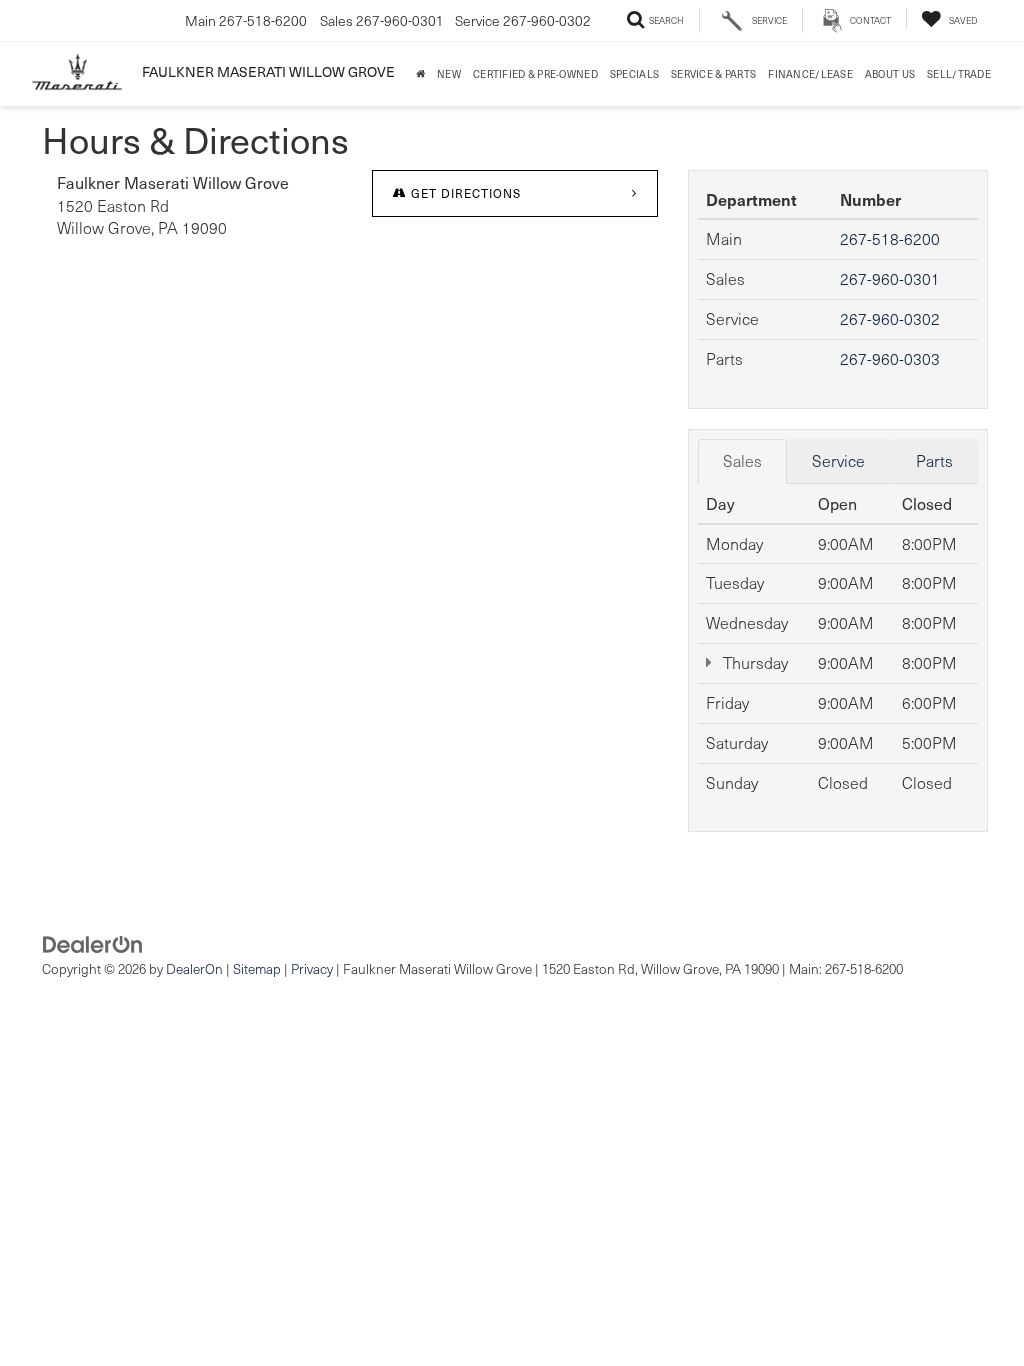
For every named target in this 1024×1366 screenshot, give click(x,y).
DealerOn (194, 968)
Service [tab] (838, 460)
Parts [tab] (934, 460)
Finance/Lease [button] (810, 73)
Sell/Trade (959, 73)
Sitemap (257, 968)
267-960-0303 (890, 358)
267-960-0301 (890, 278)
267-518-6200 (890, 238)
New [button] (449, 73)
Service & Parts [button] (713, 73)
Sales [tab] (742, 460)
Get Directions (464, 193)
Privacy (312, 968)
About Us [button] (890, 73)
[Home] (420, 74)
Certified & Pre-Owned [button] (535, 73)
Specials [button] (634, 73)
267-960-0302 (890, 318)
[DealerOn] (93, 942)
